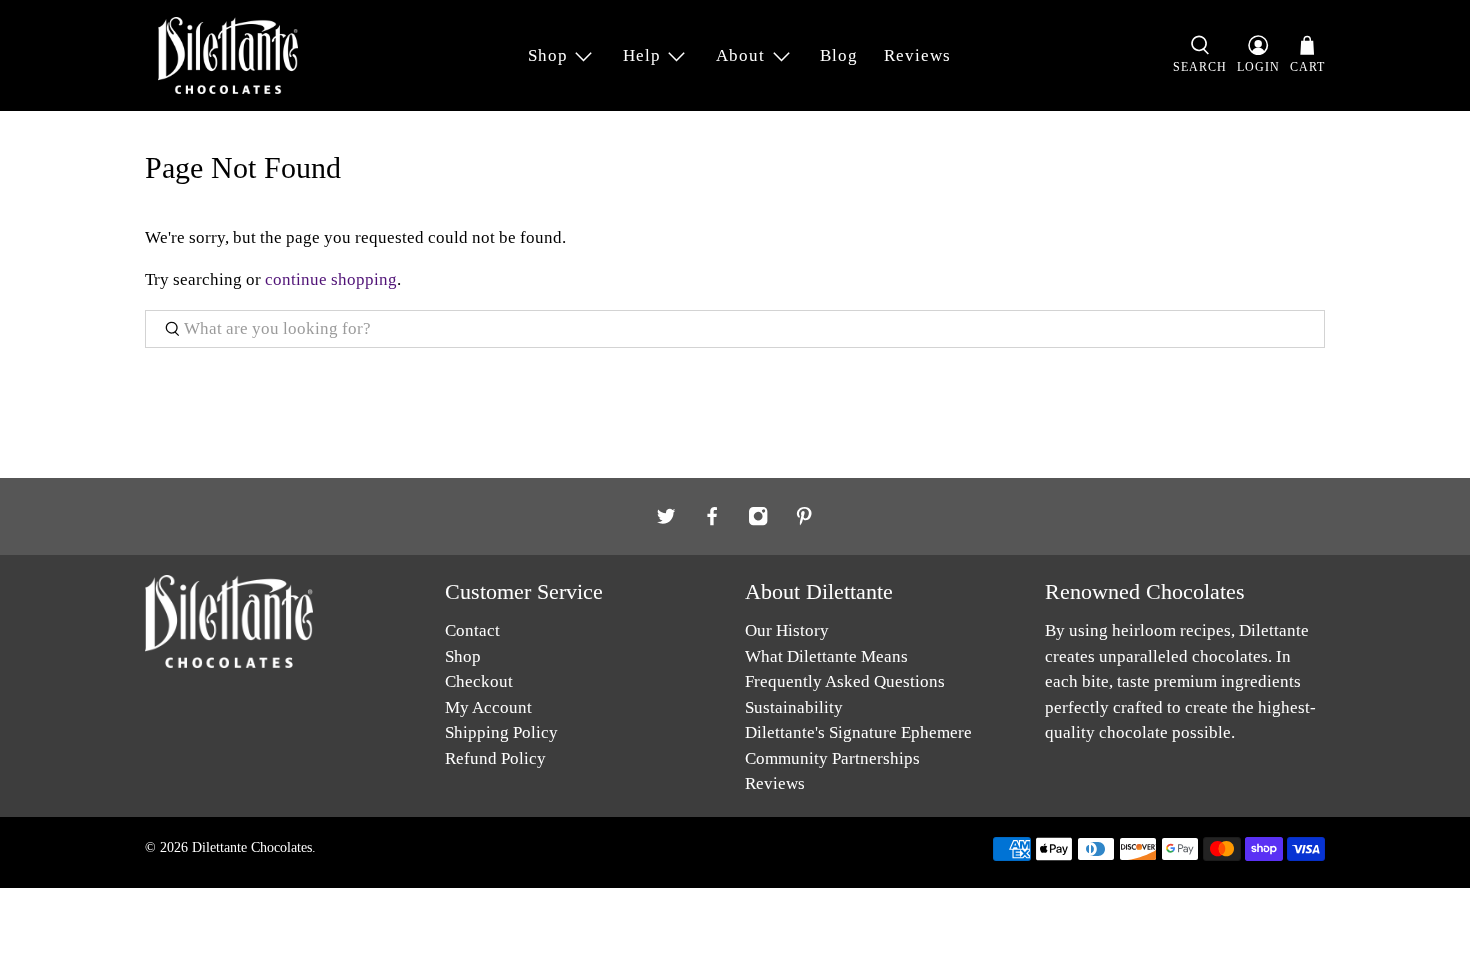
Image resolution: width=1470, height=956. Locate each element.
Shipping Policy (501, 732)
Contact (472, 630)
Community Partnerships (832, 758)
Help (642, 55)
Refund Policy (495, 758)
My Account (488, 707)
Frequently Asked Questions (845, 681)
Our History (787, 630)
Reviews (917, 55)
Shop (548, 55)
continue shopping (331, 279)
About (740, 55)
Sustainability (794, 707)
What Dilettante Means (826, 656)
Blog (839, 55)
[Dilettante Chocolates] (228, 55)
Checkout (479, 681)
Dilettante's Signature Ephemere (858, 732)
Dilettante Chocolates (252, 847)
